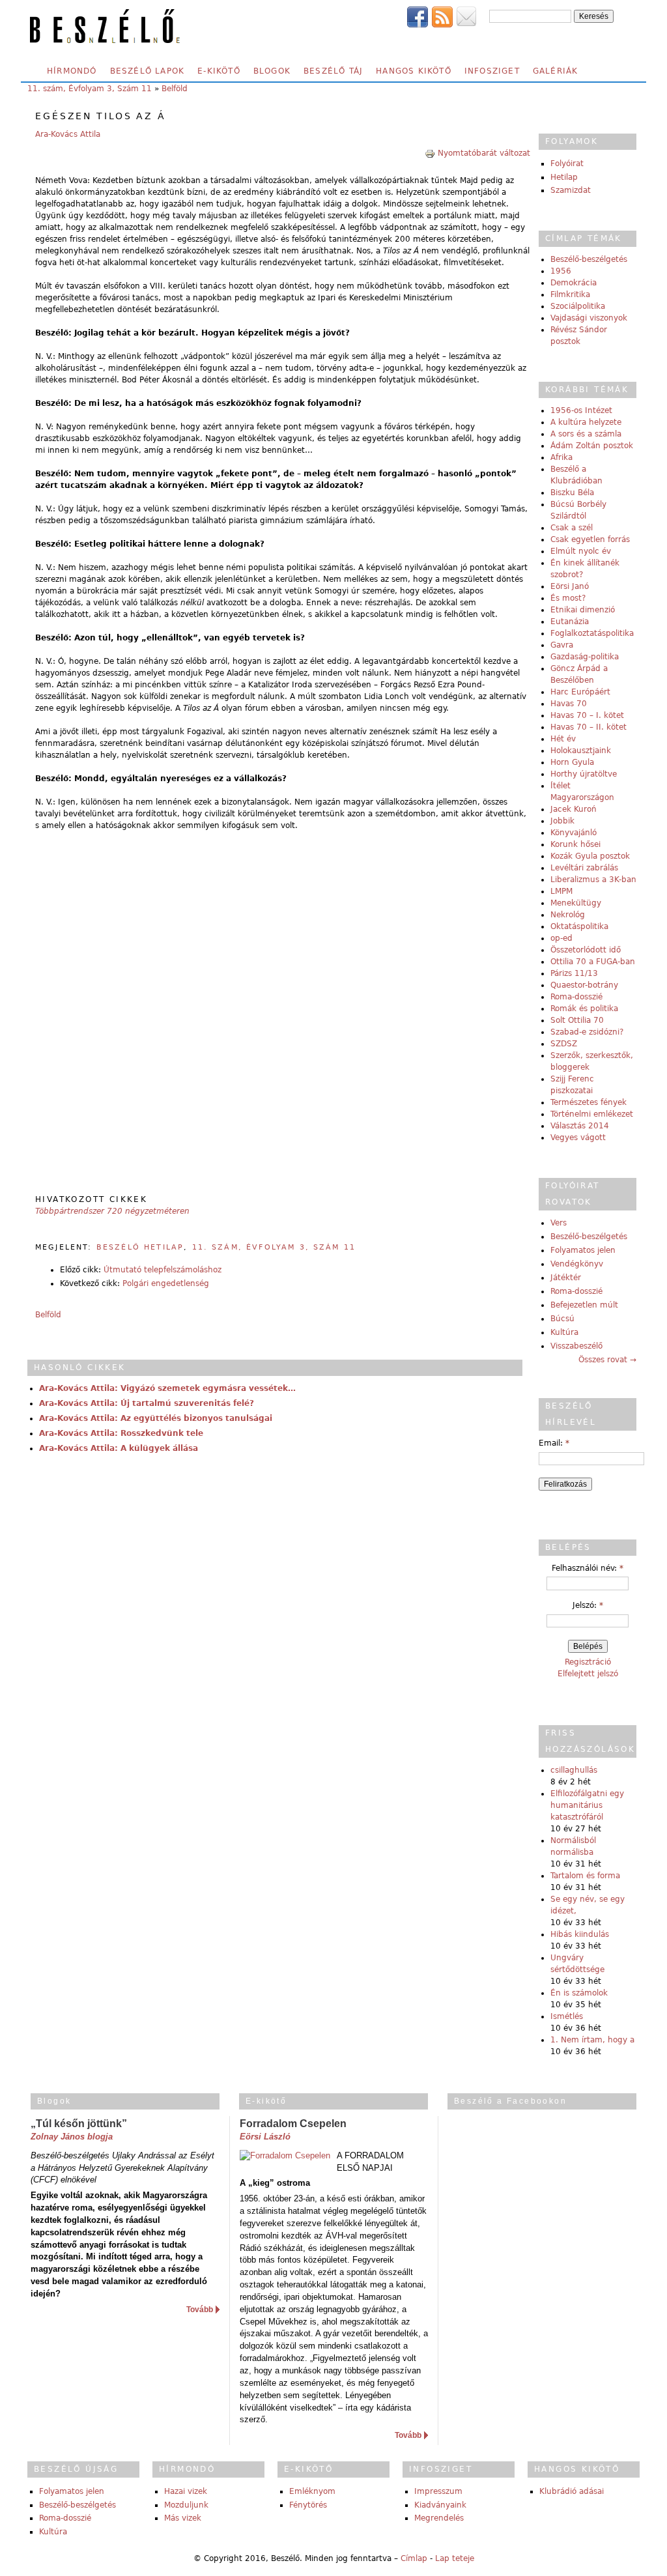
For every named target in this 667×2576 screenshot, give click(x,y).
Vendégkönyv (577, 1264)
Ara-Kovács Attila (68, 134)
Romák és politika (584, 1009)
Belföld (175, 89)
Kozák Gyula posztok (590, 856)
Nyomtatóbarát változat (484, 153)
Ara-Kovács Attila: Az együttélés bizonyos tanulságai (156, 1418)
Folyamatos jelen (583, 1250)
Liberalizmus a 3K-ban (593, 880)
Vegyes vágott (578, 1138)
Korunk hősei (575, 844)
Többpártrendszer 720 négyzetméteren (112, 1211)
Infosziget (492, 71)
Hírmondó (72, 71)
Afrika (561, 457)
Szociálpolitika (578, 306)
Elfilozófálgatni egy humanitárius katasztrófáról (587, 1805)
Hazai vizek (186, 2491)
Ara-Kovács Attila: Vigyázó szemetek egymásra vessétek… (167, 1388)
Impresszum (438, 2491)
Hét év (563, 739)
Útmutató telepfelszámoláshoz (163, 1270)
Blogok (272, 71)
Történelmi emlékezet (592, 1114)
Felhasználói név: (588, 1568)
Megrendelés (439, 2518)
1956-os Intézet (581, 410)
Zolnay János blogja (72, 2137)
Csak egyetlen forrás (590, 539)
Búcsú (562, 1319)
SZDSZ (564, 1044)
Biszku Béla (572, 493)
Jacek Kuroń (574, 809)
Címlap (414, 2558)
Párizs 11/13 (574, 973)
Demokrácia (574, 283)
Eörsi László (265, 2137)
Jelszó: (588, 1605)
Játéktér (566, 1278)
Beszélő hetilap (140, 1247)
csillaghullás (574, 1770)
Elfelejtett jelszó (588, 1674)
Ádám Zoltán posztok (592, 446)
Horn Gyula (572, 762)
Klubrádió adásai (572, 2491)
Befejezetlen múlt (584, 1305)
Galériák (556, 71)
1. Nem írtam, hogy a (592, 2040)
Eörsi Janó (570, 586)
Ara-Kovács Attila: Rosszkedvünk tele (121, 1433)
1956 (561, 271)
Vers (559, 1223)
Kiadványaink (440, 2505)
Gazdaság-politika (585, 657)
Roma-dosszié (576, 997)
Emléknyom (312, 2491)
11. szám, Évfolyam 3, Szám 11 (90, 89)
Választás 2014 (580, 1126)
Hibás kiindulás (580, 1934)
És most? (568, 598)
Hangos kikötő (414, 71)
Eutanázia (570, 622)
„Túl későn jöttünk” (79, 2124)
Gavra (562, 645)
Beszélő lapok (148, 71)
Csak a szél (572, 528)
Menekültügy (576, 903)
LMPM (561, 891)
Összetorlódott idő (586, 950)
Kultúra (564, 1332)
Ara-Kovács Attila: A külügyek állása (119, 1448)
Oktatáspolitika (579, 926)
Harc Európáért (580, 692)
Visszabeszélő (576, 1346)
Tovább (200, 2310)
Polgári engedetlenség (166, 1283)
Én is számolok (579, 1993)
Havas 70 (569, 704)
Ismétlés (567, 2016)
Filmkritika (570, 294)
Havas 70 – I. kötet (587, 715)
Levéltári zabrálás (584, 868)
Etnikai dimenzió (583, 610)
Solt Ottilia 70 (577, 1020)
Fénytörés (308, 2505)
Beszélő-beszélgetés (589, 259)
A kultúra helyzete (586, 422)
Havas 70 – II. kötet (589, 727)
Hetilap (564, 177)
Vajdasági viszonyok (589, 318)
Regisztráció (588, 1662)
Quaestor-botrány (584, 985)
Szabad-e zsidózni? (587, 1032)
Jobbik (562, 821)
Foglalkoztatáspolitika (592, 633)
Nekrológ (568, 915)
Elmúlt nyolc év (581, 551)
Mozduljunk (186, 2505)
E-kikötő (219, 71)
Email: (554, 1443)
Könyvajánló (574, 833)
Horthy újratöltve (584, 774)
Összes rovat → (607, 1360)
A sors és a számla (586, 434)
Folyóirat (567, 164)
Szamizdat (571, 190)
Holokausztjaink (581, 751)
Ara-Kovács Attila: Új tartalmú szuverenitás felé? (147, 1403)
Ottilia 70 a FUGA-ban (593, 962)
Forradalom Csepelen (293, 2124)
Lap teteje (455, 2558)
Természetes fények (589, 1102)
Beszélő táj (333, 71)
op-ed (561, 938)
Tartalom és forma (585, 1876)
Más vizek (183, 2518)
